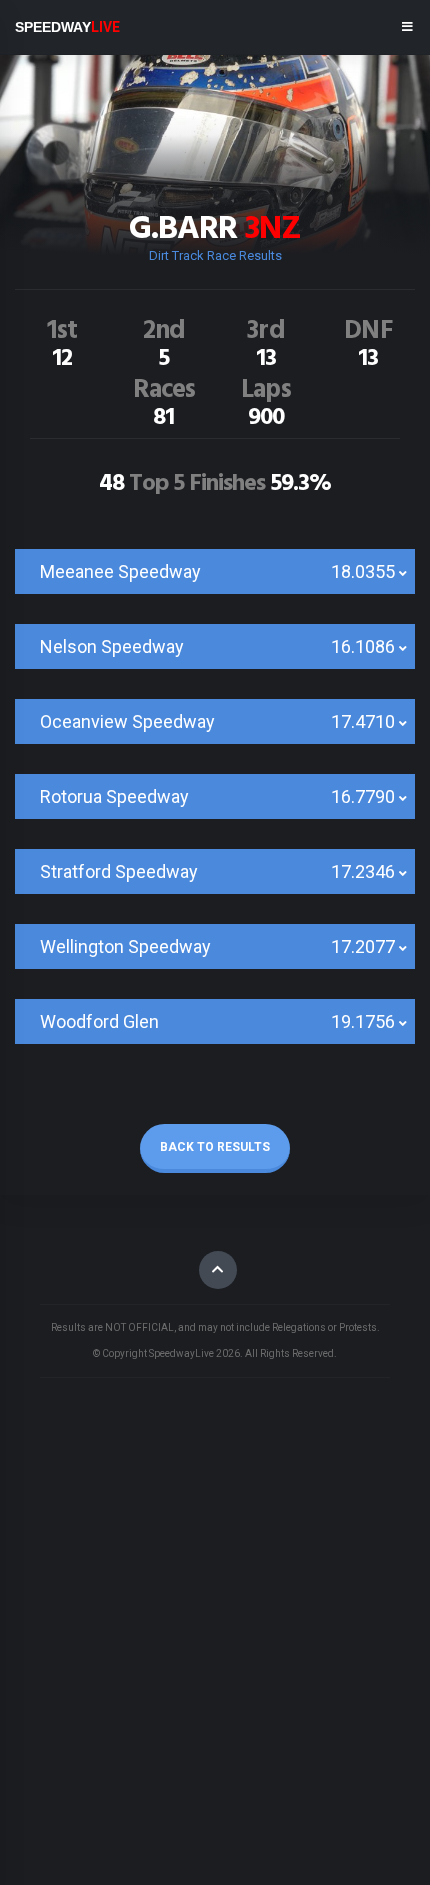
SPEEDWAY (67, 27)
